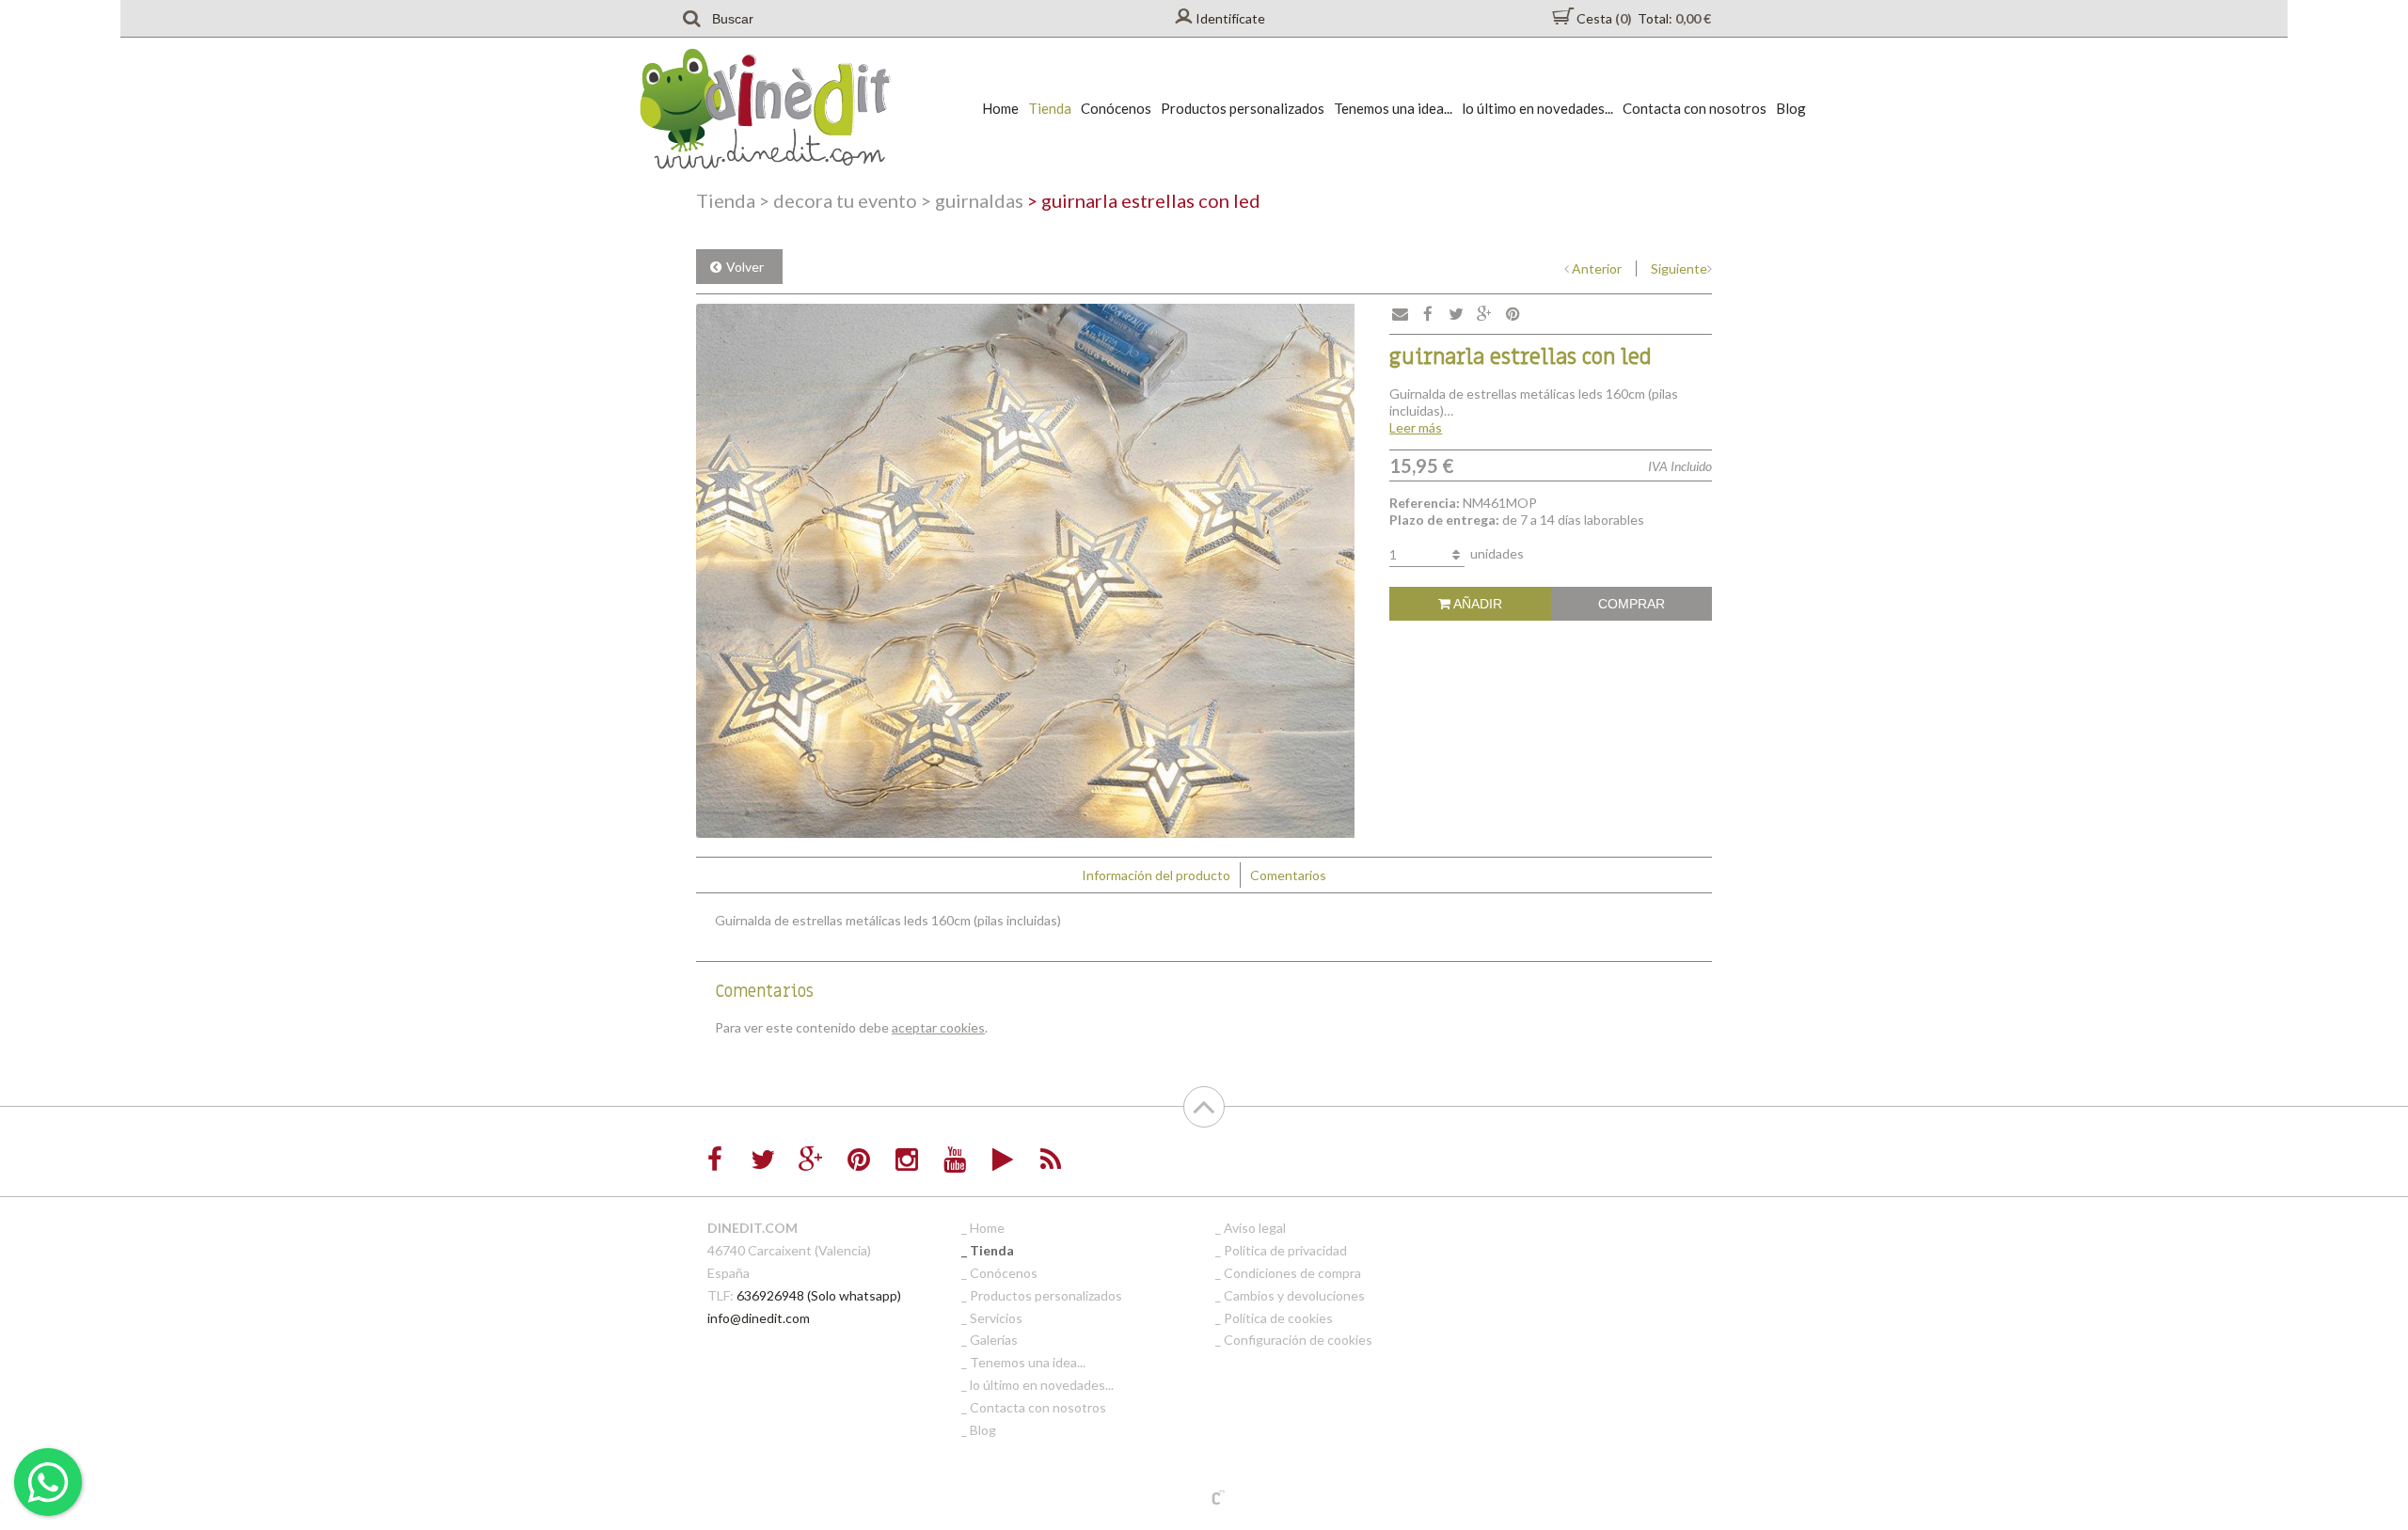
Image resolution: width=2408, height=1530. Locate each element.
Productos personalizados (1243, 108)
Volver (745, 267)
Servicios (996, 1318)
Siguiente (1679, 268)
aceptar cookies (938, 1027)
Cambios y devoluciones (1294, 1295)
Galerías (994, 1340)
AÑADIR (1476, 604)
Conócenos (1116, 108)
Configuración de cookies (1298, 1340)
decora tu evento (838, 200)
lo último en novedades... (1537, 108)
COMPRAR (1632, 604)
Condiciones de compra (1292, 1273)
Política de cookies (1278, 1318)
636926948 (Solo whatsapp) (819, 1295)
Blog (1791, 108)
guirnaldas (972, 200)
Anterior (1597, 268)
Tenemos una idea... (1393, 108)
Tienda (1050, 108)
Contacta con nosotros (1695, 108)
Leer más (1416, 427)
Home (1000, 108)
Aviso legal (1255, 1228)
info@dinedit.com (759, 1318)
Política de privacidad (1285, 1250)
